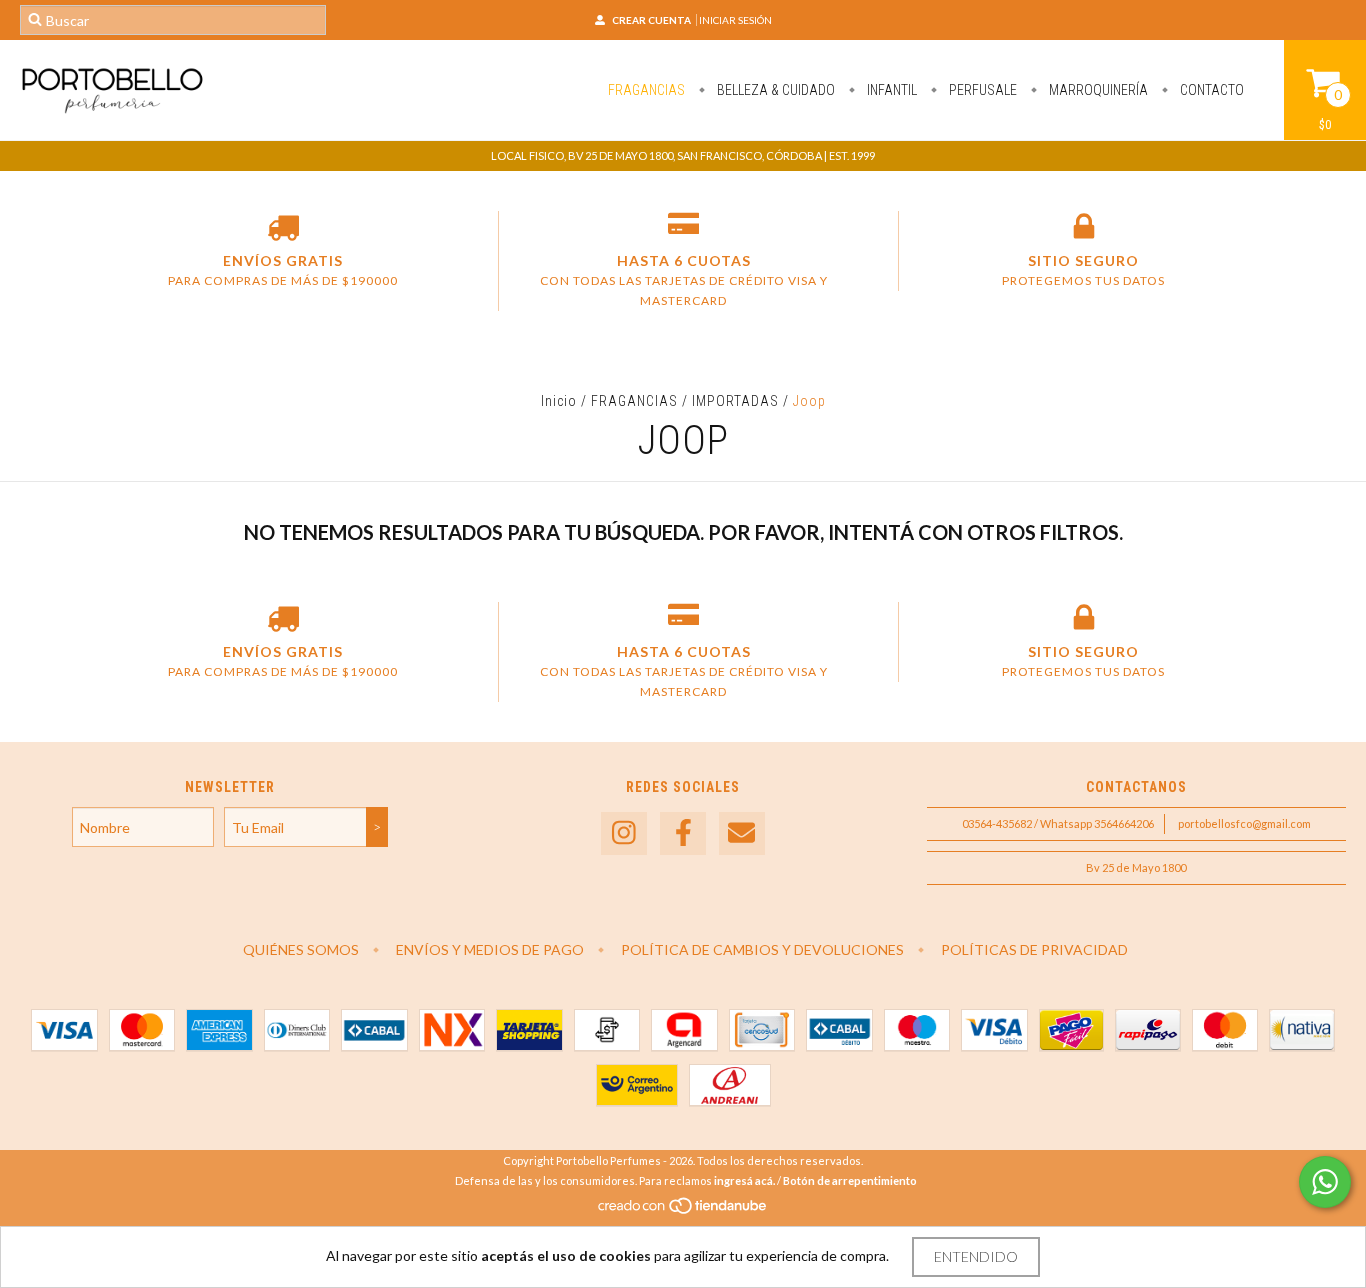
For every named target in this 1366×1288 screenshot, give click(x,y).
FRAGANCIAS (646, 90)
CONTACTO (1210, 90)
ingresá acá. (744, 1180)
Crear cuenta (651, 20)
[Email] (742, 833)
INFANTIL (890, 90)
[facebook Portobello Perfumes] (683, 833)
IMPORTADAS (735, 401)
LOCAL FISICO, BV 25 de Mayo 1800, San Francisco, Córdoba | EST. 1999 (683, 155)
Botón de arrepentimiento (850, 1180)
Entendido (976, 1256)
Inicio (559, 401)
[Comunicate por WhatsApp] (1325, 1182)
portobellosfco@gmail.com (1244, 823)
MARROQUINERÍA (1097, 90)
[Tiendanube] (683, 1210)
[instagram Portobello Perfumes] (624, 833)
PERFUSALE (981, 90)
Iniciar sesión (735, 20)
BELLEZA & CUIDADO (774, 90)
